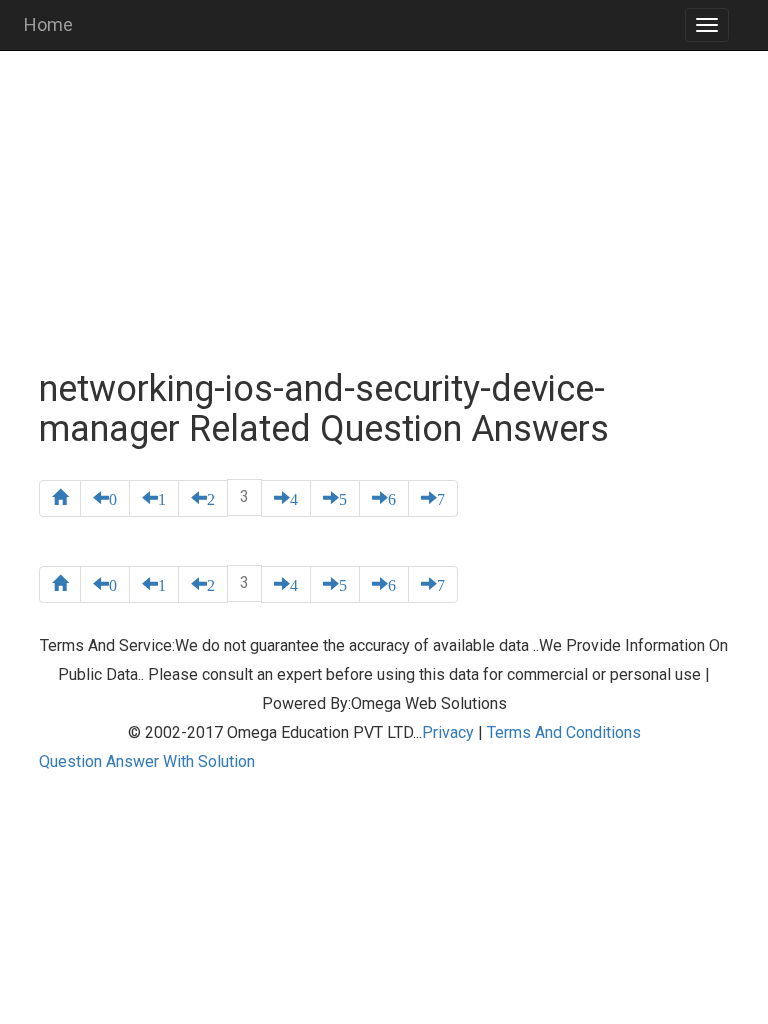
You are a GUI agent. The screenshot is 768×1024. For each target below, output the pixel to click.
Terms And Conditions (564, 732)
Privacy (448, 732)
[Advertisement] (384, 210)
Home (48, 24)
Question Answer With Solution (147, 761)
